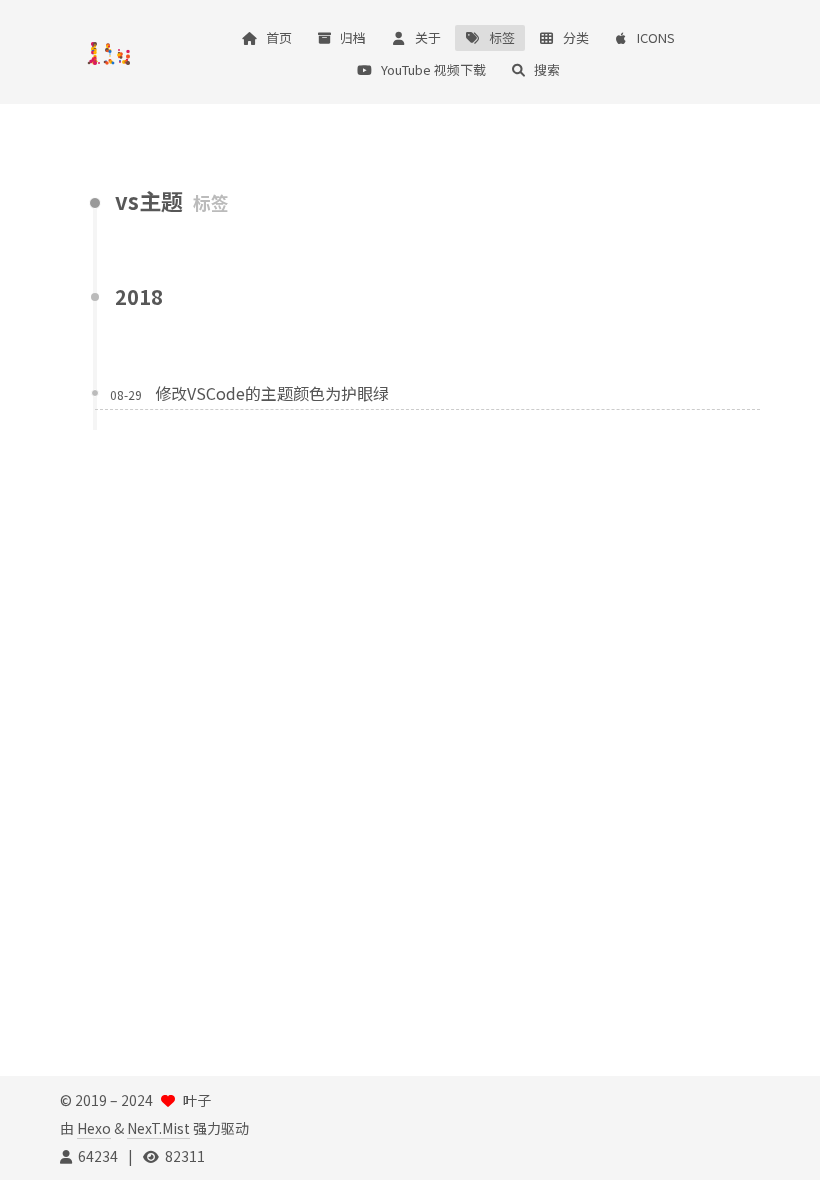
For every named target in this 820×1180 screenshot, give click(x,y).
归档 (353, 37)
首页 (279, 37)
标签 (502, 37)
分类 (576, 37)
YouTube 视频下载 (433, 69)
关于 (428, 37)
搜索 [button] (547, 69)
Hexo (94, 1128)
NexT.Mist (158, 1128)
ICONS (656, 37)
